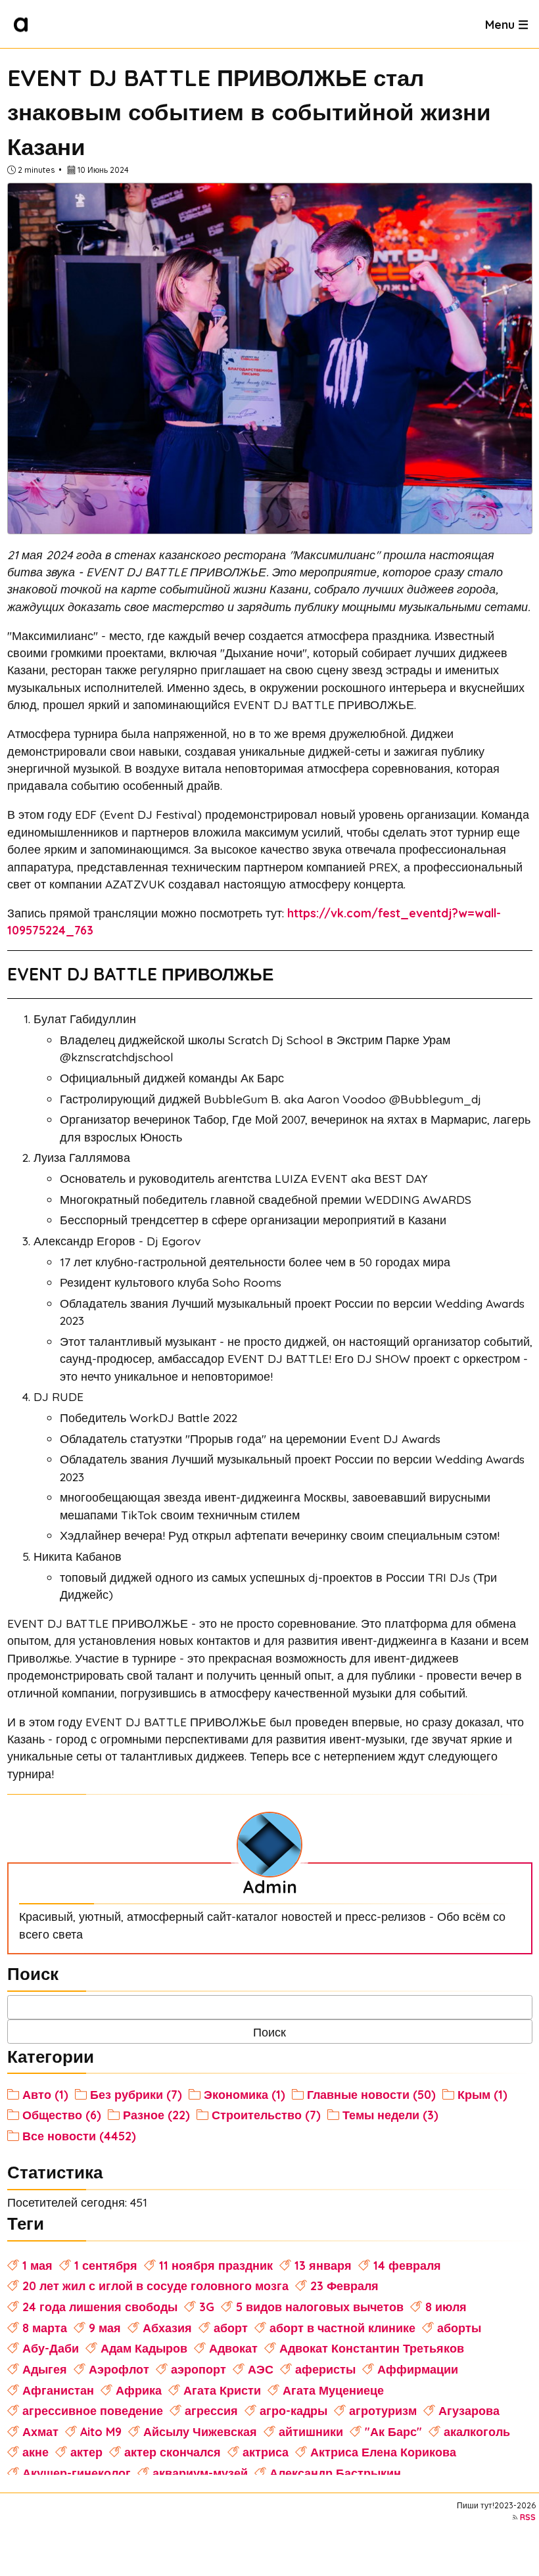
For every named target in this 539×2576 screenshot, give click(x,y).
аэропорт (199, 2369)
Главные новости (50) (371, 2094)
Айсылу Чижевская (200, 2431)
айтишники (311, 2431)
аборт (231, 2328)
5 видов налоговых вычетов (320, 2307)
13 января (323, 2265)
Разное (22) (156, 2115)
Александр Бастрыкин (335, 2473)
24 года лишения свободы (100, 2307)
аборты (459, 2328)
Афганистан (58, 2390)
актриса (266, 2452)
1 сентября (106, 2265)
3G (207, 2307)
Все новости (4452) (79, 2136)
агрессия (211, 2410)
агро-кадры (293, 2410)
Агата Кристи (222, 2390)
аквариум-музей (200, 2473)
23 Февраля (344, 2286)
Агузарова (469, 2410)
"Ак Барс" (393, 2431)
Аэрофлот (119, 2369)
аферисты (325, 2369)
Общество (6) (62, 2115)
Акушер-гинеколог (77, 2473)
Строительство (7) (266, 2115)
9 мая (105, 2328)
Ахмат (40, 2431)
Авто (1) (45, 2094)
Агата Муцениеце (333, 2390)
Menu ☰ (507, 24)
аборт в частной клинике (342, 2328)
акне (35, 2452)
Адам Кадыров (144, 2348)
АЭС (261, 2369)
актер (86, 2452)
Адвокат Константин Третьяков (372, 2348)
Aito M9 (101, 2431)
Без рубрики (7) (136, 2094)
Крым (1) (482, 2094)
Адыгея (45, 2369)
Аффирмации (418, 2369)
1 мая (37, 2265)
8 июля (446, 2307)
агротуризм (383, 2410)
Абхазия (167, 2328)
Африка (139, 2390)
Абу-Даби (51, 2348)
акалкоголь (477, 2431)
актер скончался (173, 2452)
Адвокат (233, 2348)
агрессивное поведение (93, 2410)
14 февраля (407, 2265)
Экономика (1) (245, 2094)
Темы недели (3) (390, 2115)
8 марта (45, 2328)
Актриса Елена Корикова (383, 2452)
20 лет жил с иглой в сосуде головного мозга (155, 2286)
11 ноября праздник (216, 2265)
